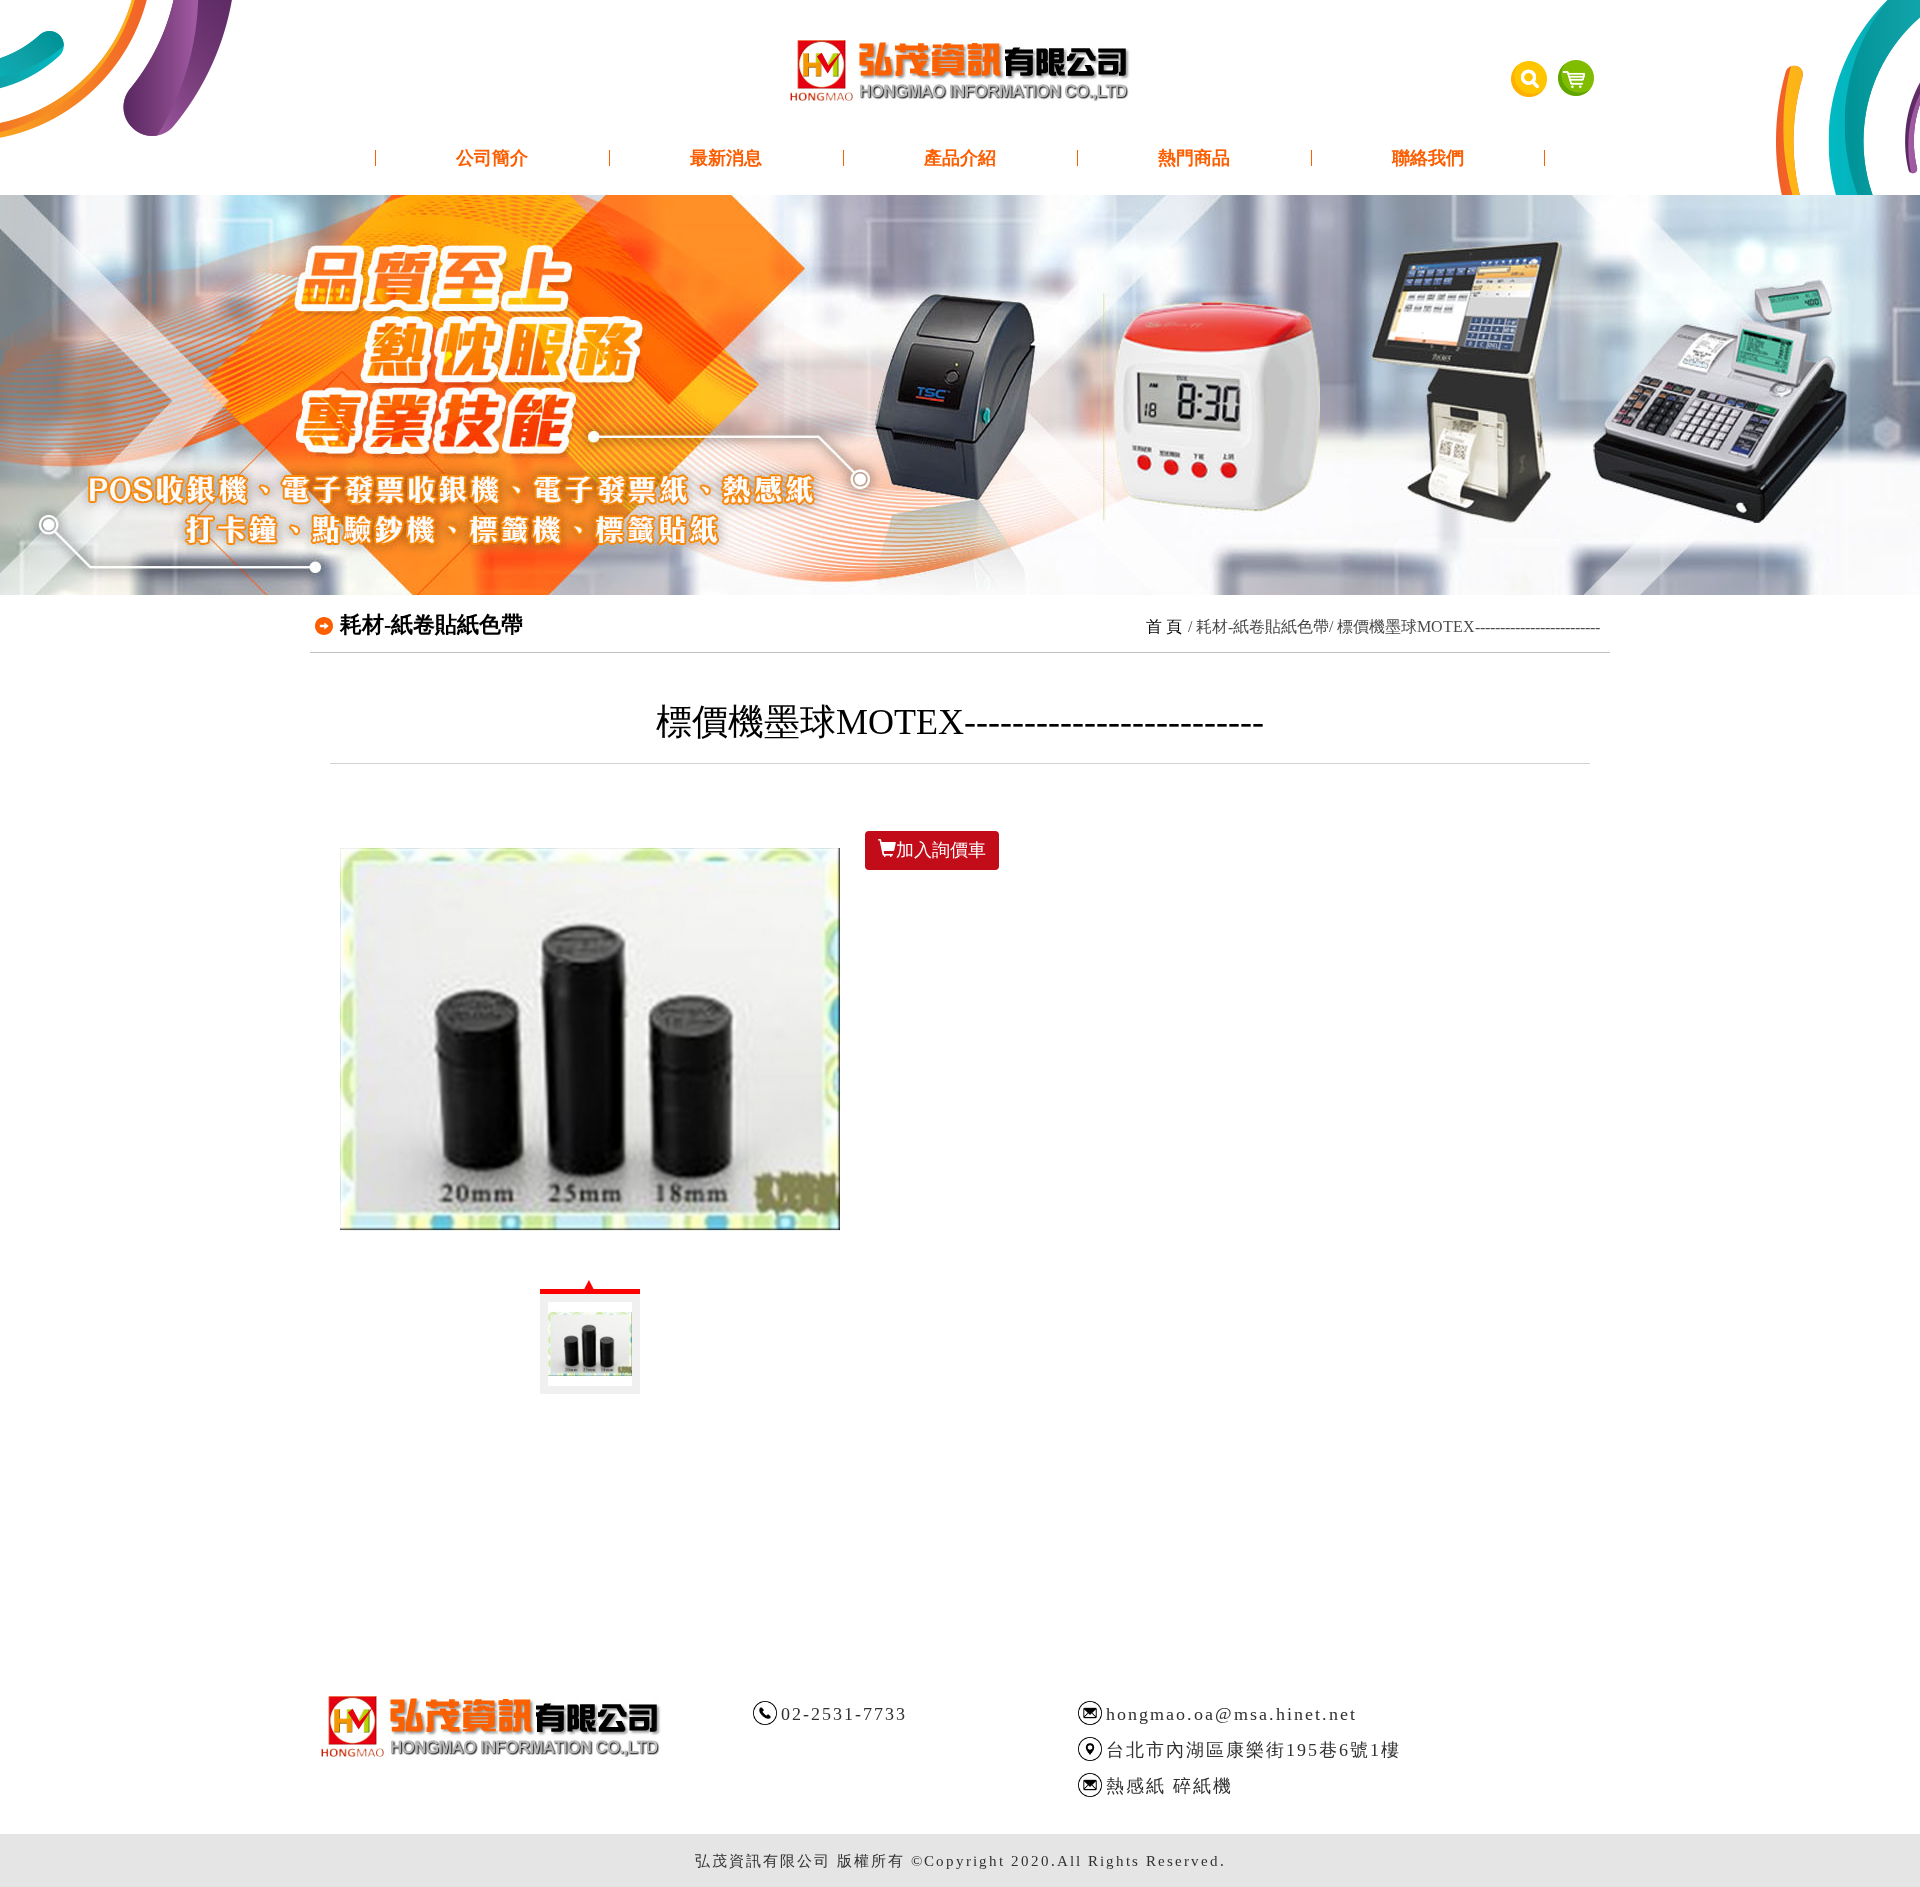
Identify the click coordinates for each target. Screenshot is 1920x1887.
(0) (1576, 78)
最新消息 (726, 158)
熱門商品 (1194, 158)
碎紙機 (1203, 1786)
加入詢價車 (941, 850)
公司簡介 (492, 158)
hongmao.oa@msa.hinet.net (1231, 1714)
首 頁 (1164, 626)
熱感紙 (1136, 1786)
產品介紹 (960, 158)
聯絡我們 (1428, 158)
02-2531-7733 (844, 1714)
